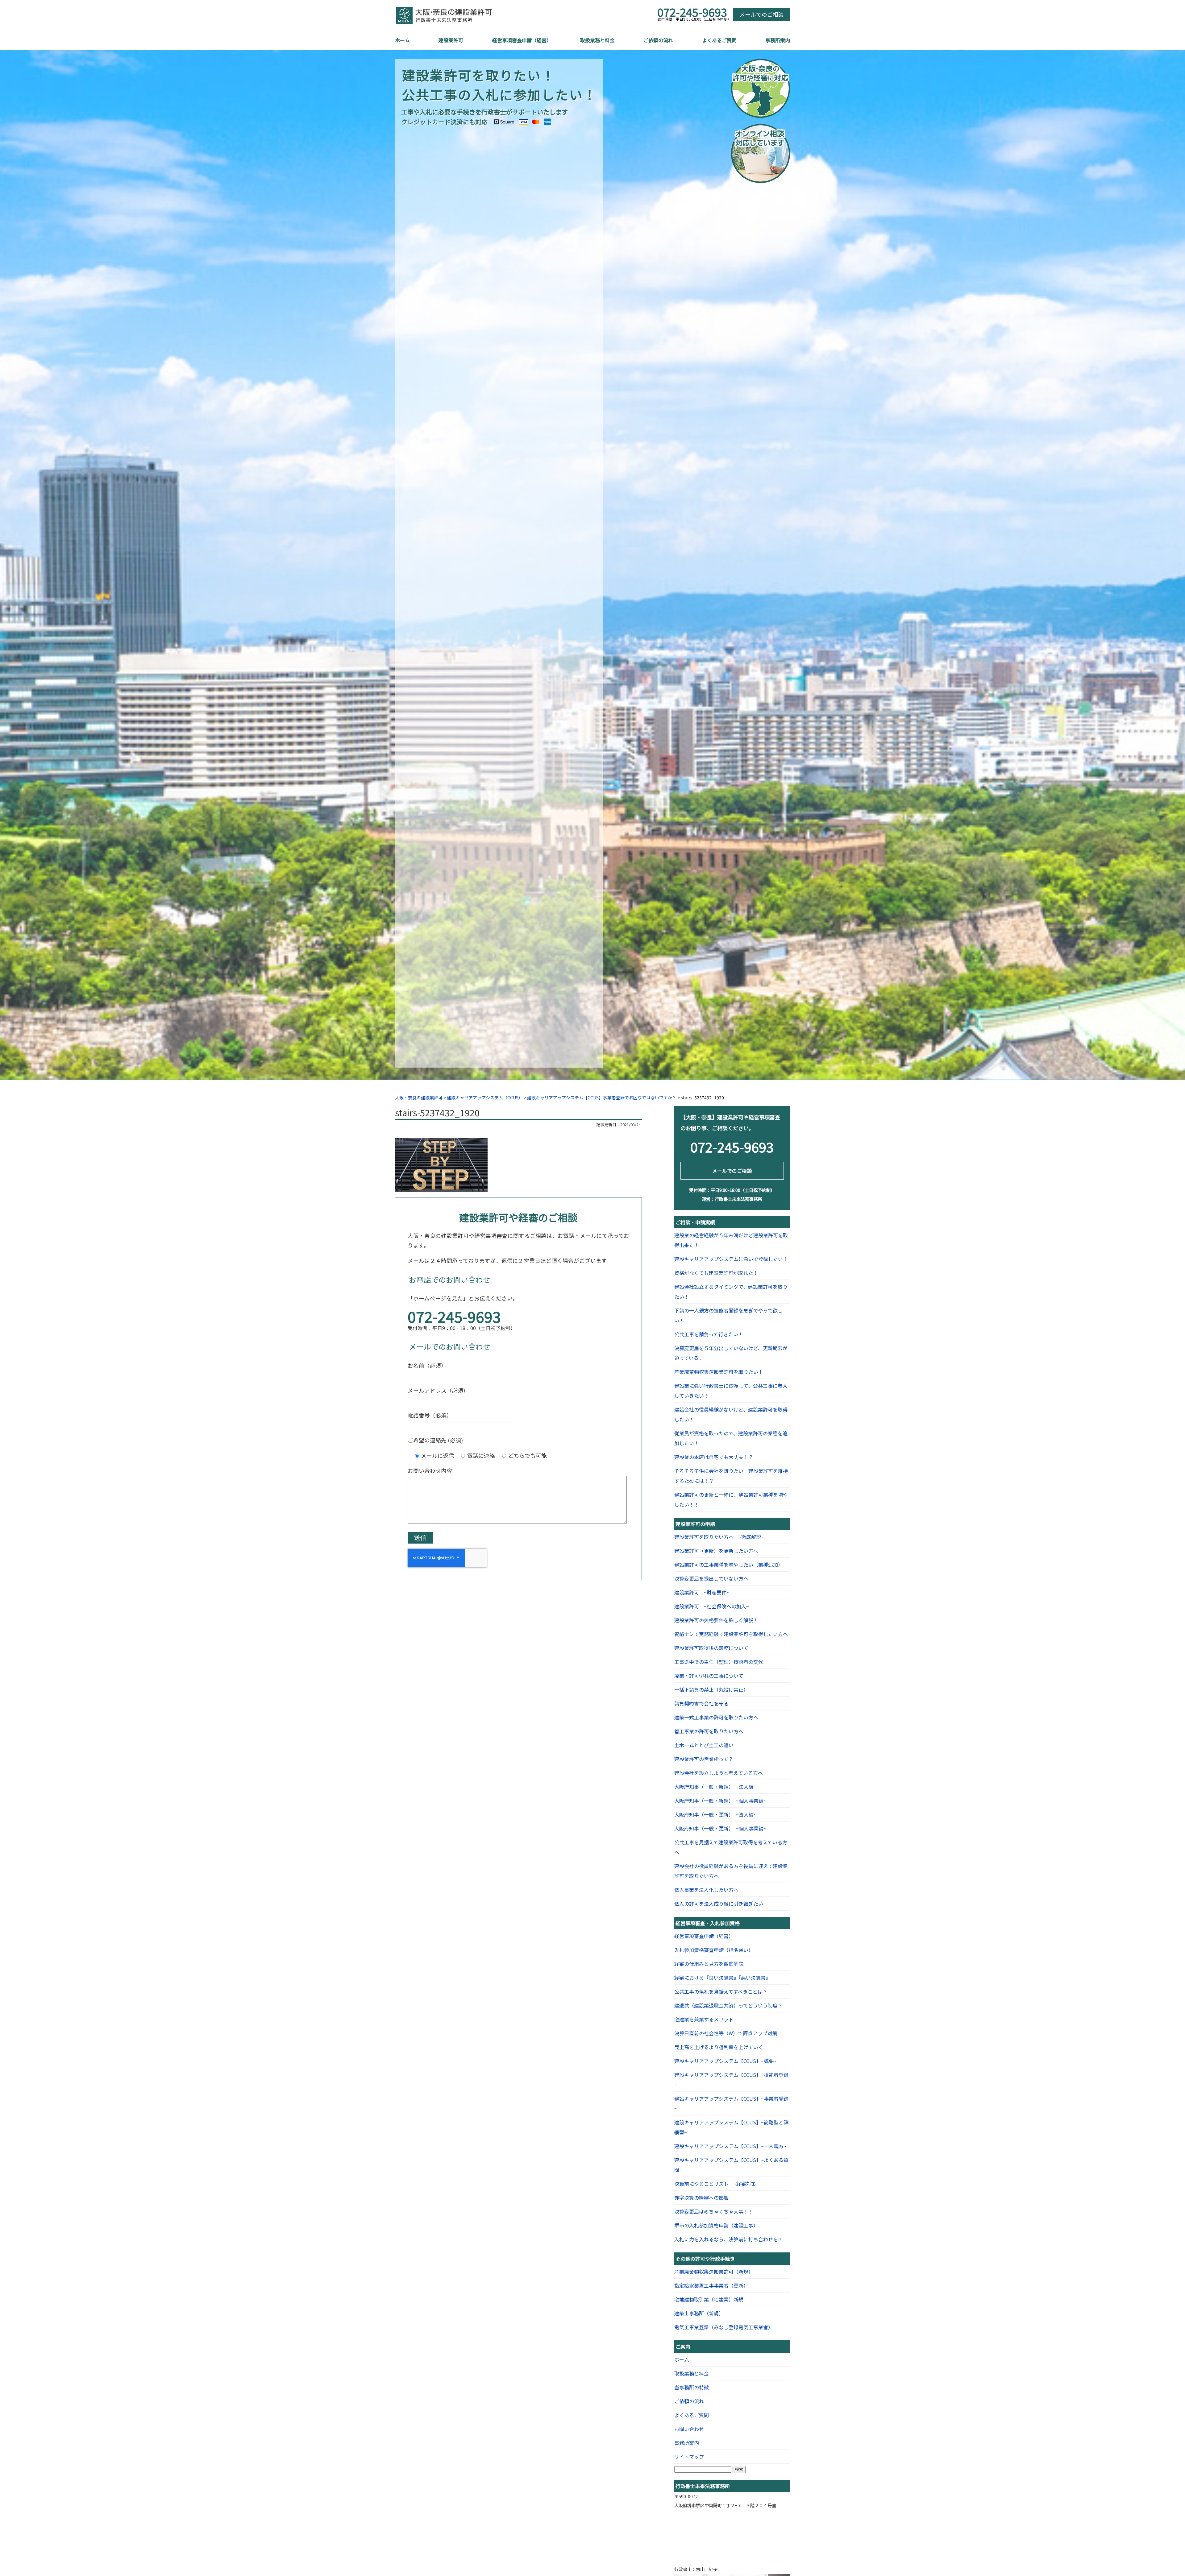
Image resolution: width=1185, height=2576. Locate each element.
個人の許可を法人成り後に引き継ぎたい (719, 1904)
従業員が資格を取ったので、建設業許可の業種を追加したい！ (731, 1438)
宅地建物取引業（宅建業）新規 (709, 2299)
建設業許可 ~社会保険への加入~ (712, 1606)
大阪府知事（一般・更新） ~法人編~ (715, 1814)
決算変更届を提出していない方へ (711, 1578)
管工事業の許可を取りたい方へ (709, 1731)
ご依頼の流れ (658, 40)
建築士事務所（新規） (699, 2313)
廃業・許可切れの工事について (709, 1676)
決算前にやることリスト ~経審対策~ (717, 2184)
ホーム (402, 40)
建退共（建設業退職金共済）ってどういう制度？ (728, 2005)
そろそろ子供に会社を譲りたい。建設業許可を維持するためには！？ (731, 1476)
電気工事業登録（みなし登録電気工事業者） (724, 2327)
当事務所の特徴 (692, 2387)
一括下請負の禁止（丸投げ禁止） (711, 1689)
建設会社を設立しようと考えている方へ (719, 1773)
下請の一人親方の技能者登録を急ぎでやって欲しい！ (728, 1315)
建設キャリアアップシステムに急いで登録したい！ (731, 1259)
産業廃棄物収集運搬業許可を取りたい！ (719, 1372)
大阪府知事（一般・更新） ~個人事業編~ (720, 1828)
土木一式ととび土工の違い (704, 1745)
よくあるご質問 (719, 40)
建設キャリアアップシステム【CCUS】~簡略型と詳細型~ (731, 2127)
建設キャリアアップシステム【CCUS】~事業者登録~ (731, 2103)
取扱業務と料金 (597, 40)
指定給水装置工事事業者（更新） (711, 2285)
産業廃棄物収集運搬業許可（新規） (714, 2272)
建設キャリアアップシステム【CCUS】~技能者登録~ (731, 2080)
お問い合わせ (689, 2429)
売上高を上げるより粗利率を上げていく (719, 2047)
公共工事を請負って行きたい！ (709, 1334)
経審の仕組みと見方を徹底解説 (709, 1964)
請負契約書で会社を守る (701, 1703)
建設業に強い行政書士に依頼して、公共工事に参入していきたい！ (731, 1391)
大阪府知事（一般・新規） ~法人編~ (715, 1787)
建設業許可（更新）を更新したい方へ (716, 1551)
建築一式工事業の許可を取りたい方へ (716, 1717)
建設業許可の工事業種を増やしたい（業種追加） (729, 1565)
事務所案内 (778, 40)
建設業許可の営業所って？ (704, 1759)
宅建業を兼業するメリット (704, 2019)
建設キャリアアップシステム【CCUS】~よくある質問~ (731, 2165)
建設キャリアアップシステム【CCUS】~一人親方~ (730, 2146)
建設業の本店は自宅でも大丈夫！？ (714, 1457)
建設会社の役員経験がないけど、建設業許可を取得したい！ (731, 1414)
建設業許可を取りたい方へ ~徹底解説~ (719, 1537)
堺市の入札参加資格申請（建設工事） (716, 2225)
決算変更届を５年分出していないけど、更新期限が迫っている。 (731, 1353)
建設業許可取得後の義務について (711, 1648)
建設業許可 (451, 40)
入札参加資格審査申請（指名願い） (714, 1950)
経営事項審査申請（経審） (522, 40)
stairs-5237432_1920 (437, 1112)
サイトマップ (689, 2457)
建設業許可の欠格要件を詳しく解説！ (716, 1620)
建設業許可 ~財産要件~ (702, 1592)
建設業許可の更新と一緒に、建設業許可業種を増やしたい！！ (731, 1499)
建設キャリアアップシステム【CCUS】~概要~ (725, 2061)
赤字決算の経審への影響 (701, 2198)
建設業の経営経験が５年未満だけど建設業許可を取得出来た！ (731, 1240)
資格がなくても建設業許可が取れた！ (716, 1273)
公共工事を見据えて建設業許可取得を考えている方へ (731, 1847)
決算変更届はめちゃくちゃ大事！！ (714, 2211)
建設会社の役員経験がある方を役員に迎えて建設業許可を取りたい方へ (731, 1871)
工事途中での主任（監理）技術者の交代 (719, 1662)
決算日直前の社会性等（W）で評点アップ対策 (726, 2033)
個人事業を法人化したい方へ (706, 1890)
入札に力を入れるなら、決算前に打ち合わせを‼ (728, 2239)
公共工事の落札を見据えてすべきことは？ (721, 1991)
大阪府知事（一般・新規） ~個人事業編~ (720, 1801)
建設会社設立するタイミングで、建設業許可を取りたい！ (731, 1292)
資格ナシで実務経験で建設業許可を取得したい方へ (731, 1634)
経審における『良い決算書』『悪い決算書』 (722, 1978)
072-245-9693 (692, 12)
